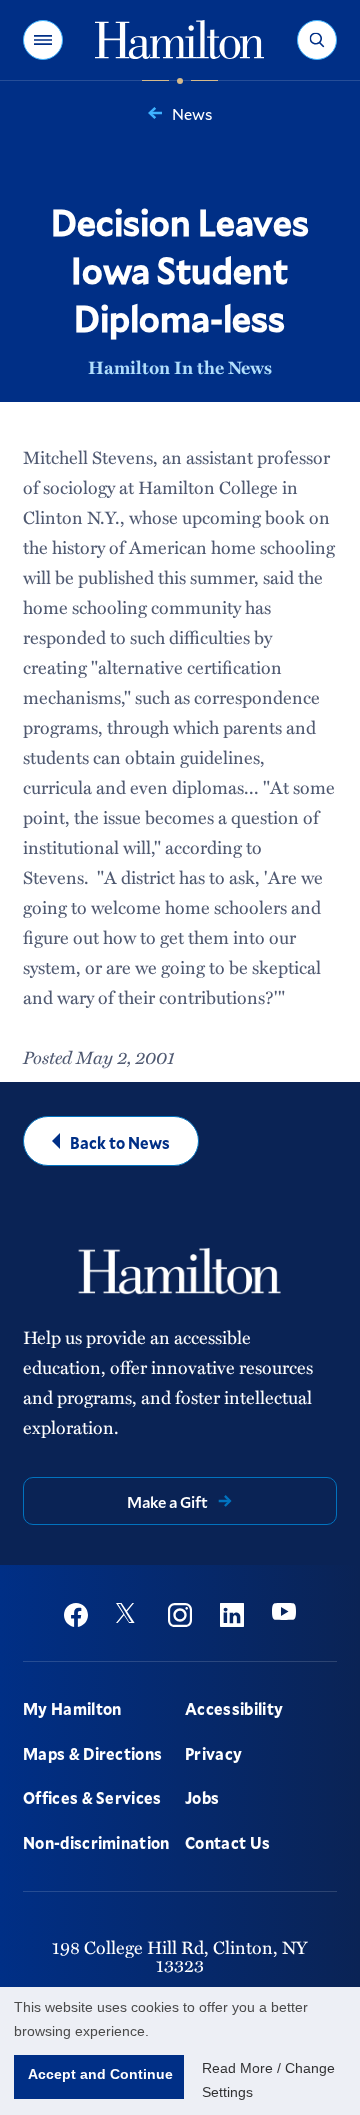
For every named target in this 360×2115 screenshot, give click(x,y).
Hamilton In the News (180, 367)
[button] (43, 40)
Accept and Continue (100, 2074)
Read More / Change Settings (268, 2080)
